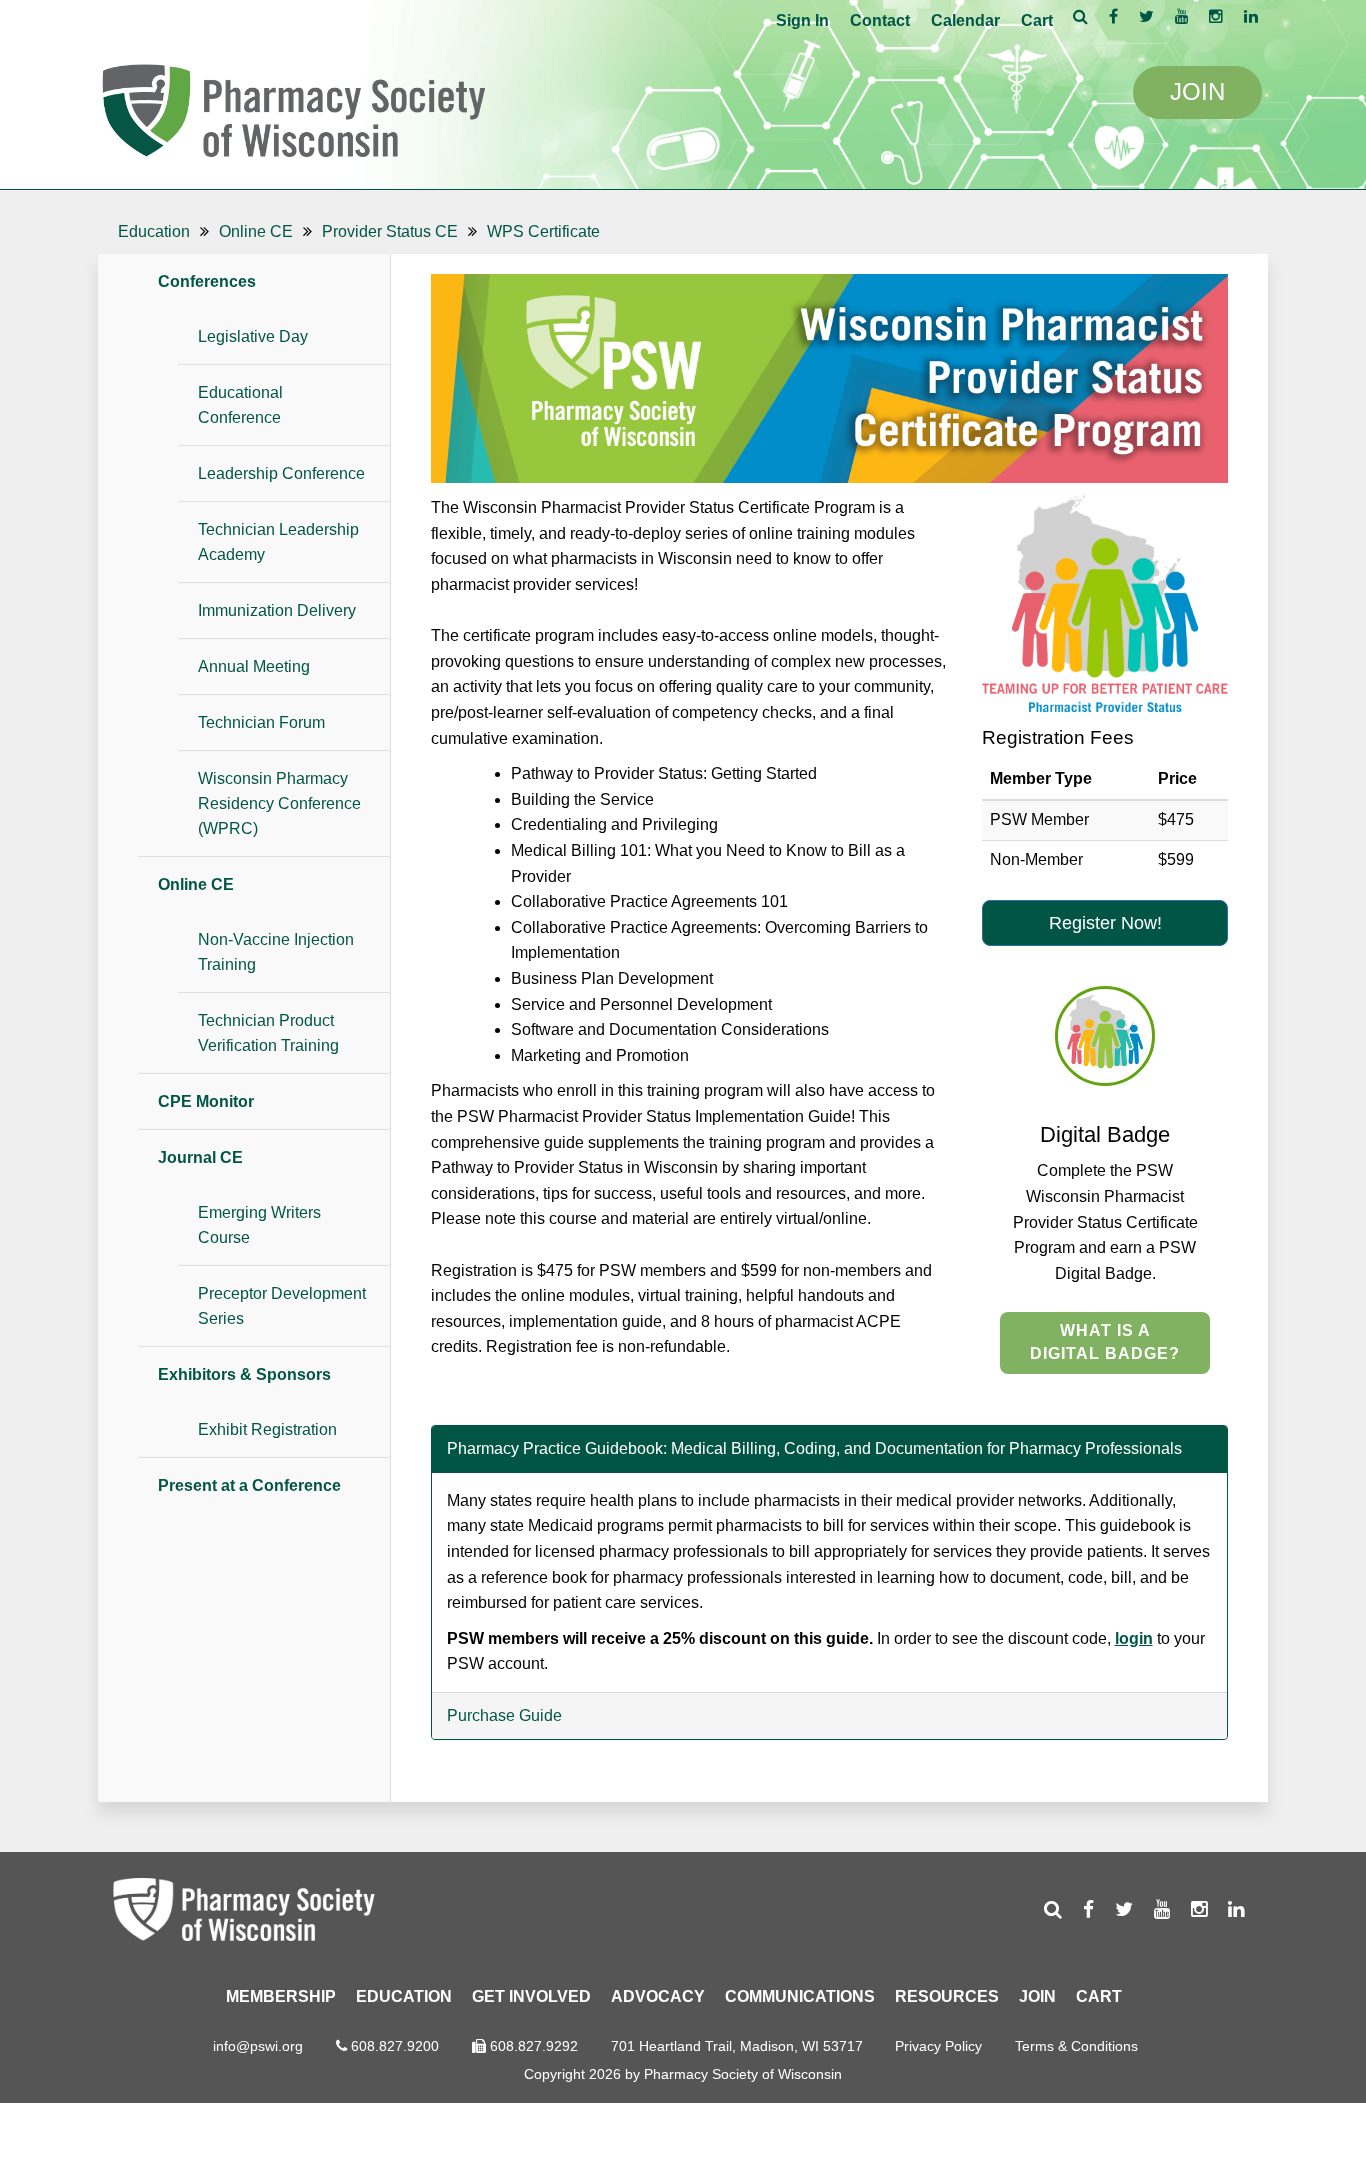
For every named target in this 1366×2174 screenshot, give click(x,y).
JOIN (1197, 91)
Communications (800, 1996)
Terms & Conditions (1076, 2046)
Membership (281, 1996)
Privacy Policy (938, 2046)
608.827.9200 (395, 2046)
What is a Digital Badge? (1105, 1342)
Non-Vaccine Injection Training (276, 952)
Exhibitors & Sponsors (244, 1374)
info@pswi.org (258, 2046)
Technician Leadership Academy (278, 542)
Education (404, 1996)
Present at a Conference (249, 1485)
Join (1037, 1996)
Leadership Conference (281, 473)
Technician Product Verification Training (268, 1033)
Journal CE (200, 1157)
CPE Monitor (206, 1101)
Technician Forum (261, 722)
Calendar (965, 20)
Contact (880, 20)
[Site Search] (1080, 16)
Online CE (196, 884)
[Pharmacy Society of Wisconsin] (293, 107)
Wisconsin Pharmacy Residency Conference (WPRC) (279, 803)
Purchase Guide (504, 1715)
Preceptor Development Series (282, 1306)
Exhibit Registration (267, 1429)
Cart (1037, 20)
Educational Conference (240, 405)
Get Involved (531, 1996)
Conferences (207, 281)
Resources (947, 1996)
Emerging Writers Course (259, 1225)
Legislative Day (253, 336)
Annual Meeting (254, 666)
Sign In (802, 20)
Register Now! (1105, 923)
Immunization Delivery (277, 610)
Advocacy (658, 1996)
